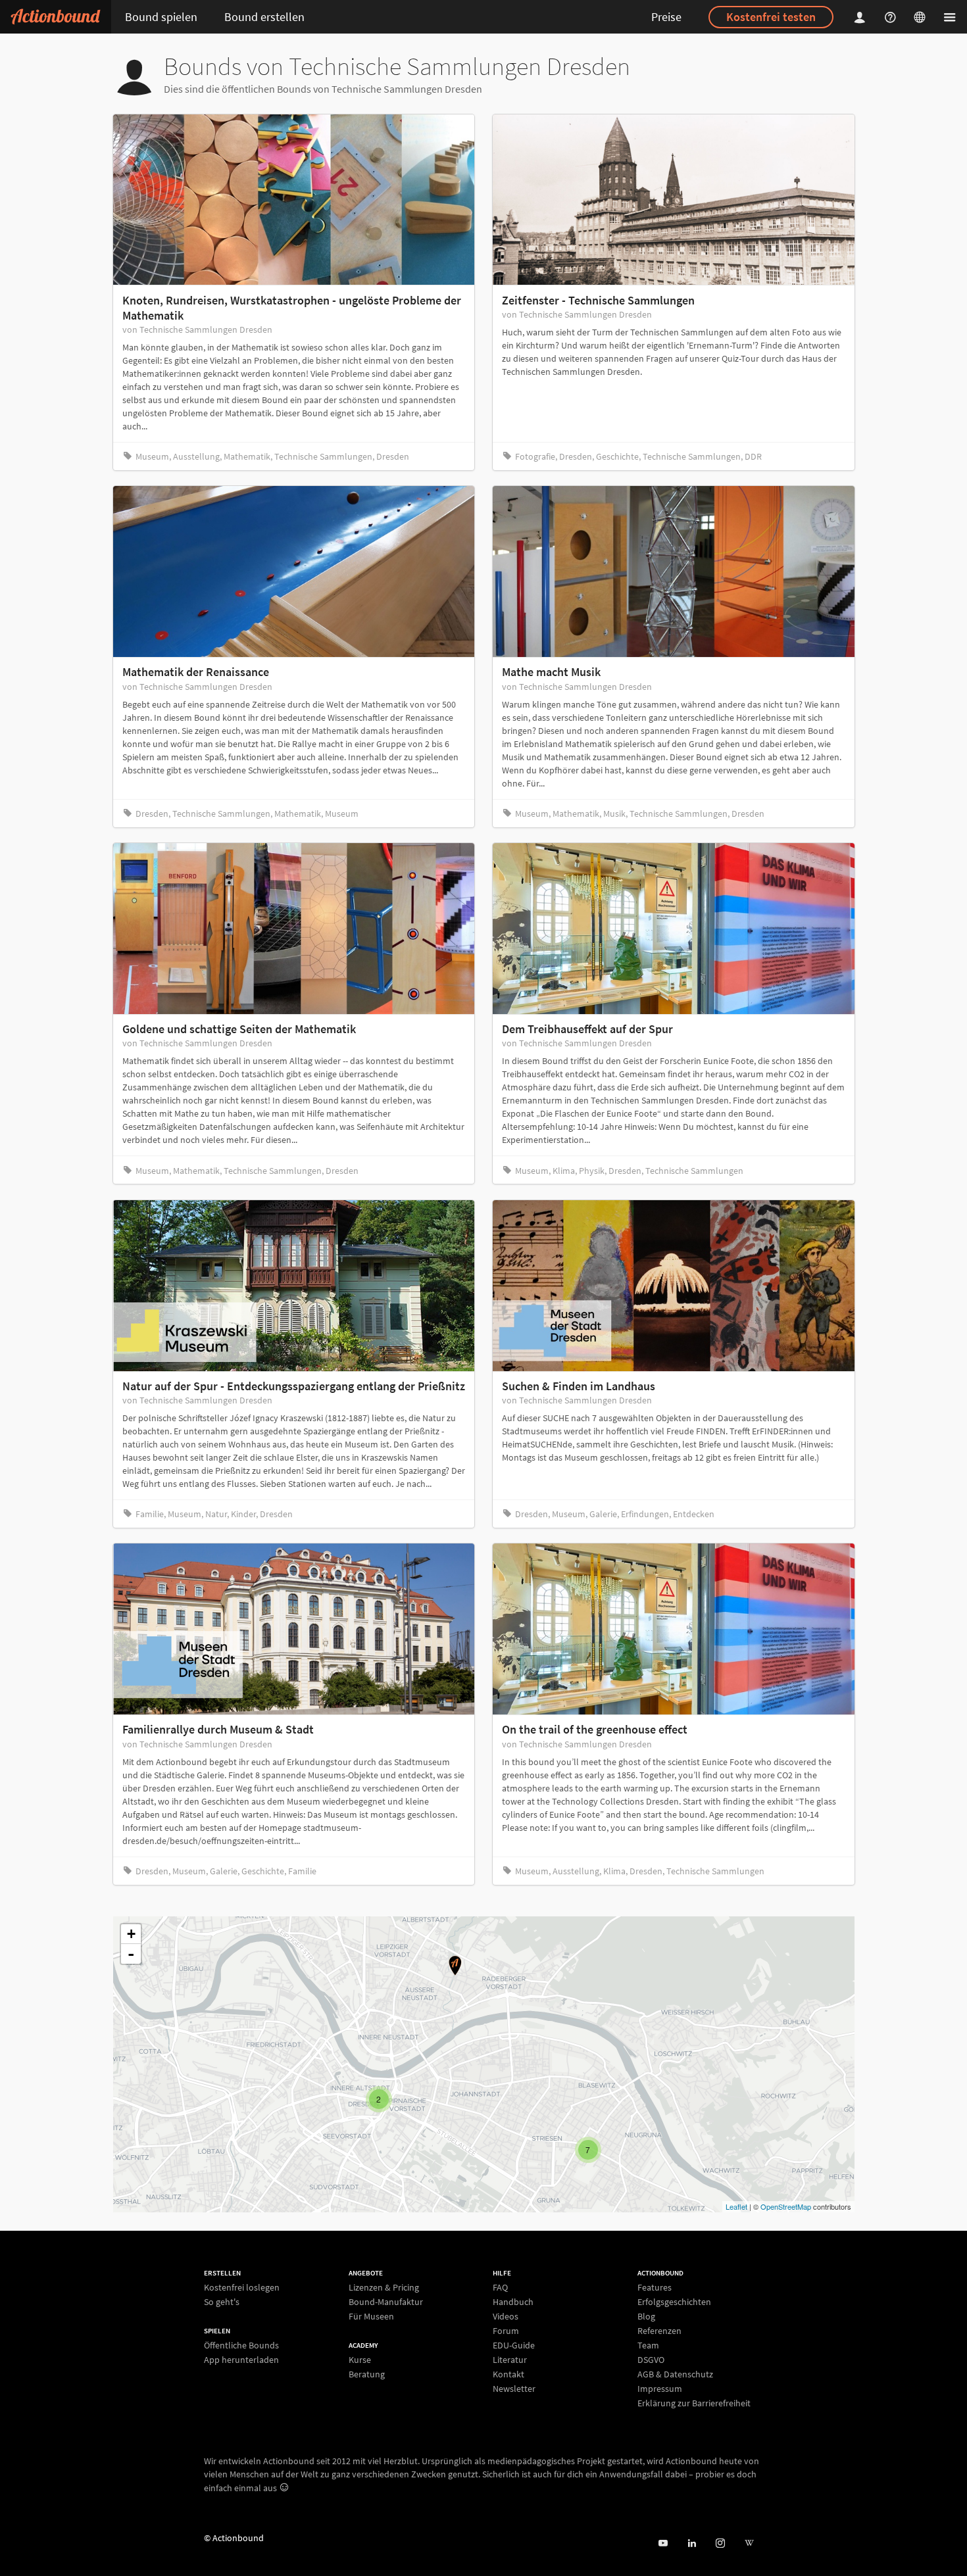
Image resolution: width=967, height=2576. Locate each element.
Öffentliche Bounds (241, 2345)
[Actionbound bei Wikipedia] (749, 2543)
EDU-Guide (514, 2345)
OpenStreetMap (786, 2206)
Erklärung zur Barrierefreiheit (694, 2403)
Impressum (660, 2389)
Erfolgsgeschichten (674, 2302)
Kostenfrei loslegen (242, 2288)
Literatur (510, 2360)
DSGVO (651, 2360)
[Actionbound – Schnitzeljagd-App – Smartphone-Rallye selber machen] (56, 17)
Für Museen (371, 2316)
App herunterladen (241, 2359)
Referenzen (659, 2331)
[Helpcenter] (892, 17)
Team (648, 2345)
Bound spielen (161, 17)
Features (655, 2288)
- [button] (131, 1954)
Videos (506, 2316)
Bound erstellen (264, 17)
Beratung (367, 2374)
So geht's (222, 2301)
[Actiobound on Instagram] (720, 2543)
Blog (646, 2316)
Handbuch (513, 2302)
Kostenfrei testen (771, 17)
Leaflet (736, 2206)
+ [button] (131, 1934)
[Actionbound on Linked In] (692, 2543)
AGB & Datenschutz (675, 2374)
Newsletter (514, 2388)
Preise (666, 17)
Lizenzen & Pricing (384, 2288)
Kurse (360, 2360)
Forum (506, 2331)
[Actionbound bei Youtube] (663, 2543)
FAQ (500, 2288)
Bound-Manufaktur (386, 2302)
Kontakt (508, 2374)
